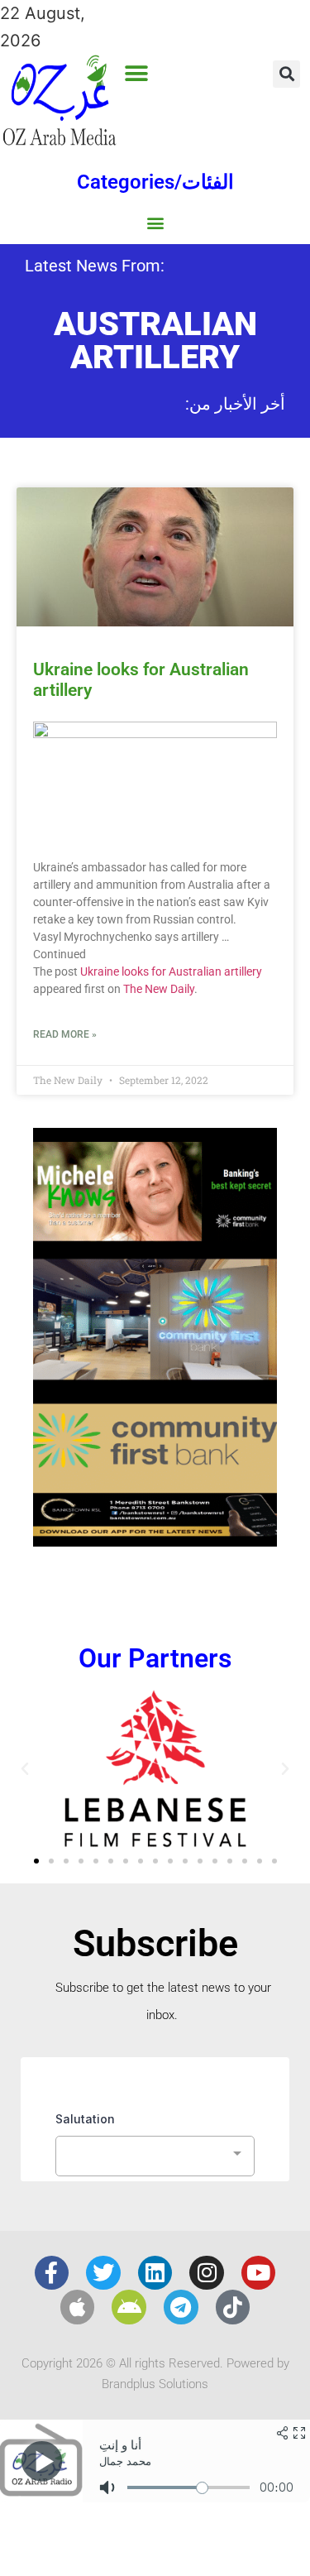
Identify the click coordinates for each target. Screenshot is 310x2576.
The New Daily (159, 989)
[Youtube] (259, 2273)
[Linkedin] (155, 2273)
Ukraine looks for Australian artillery (171, 971)
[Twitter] (103, 2273)
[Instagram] (207, 2273)
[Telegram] (181, 2307)
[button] (137, 73)
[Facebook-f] (52, 2273)
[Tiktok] (233, 2307)
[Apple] (78, 2307)
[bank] (155, 1541)
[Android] (129, 2307)
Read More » (65, 1034)
